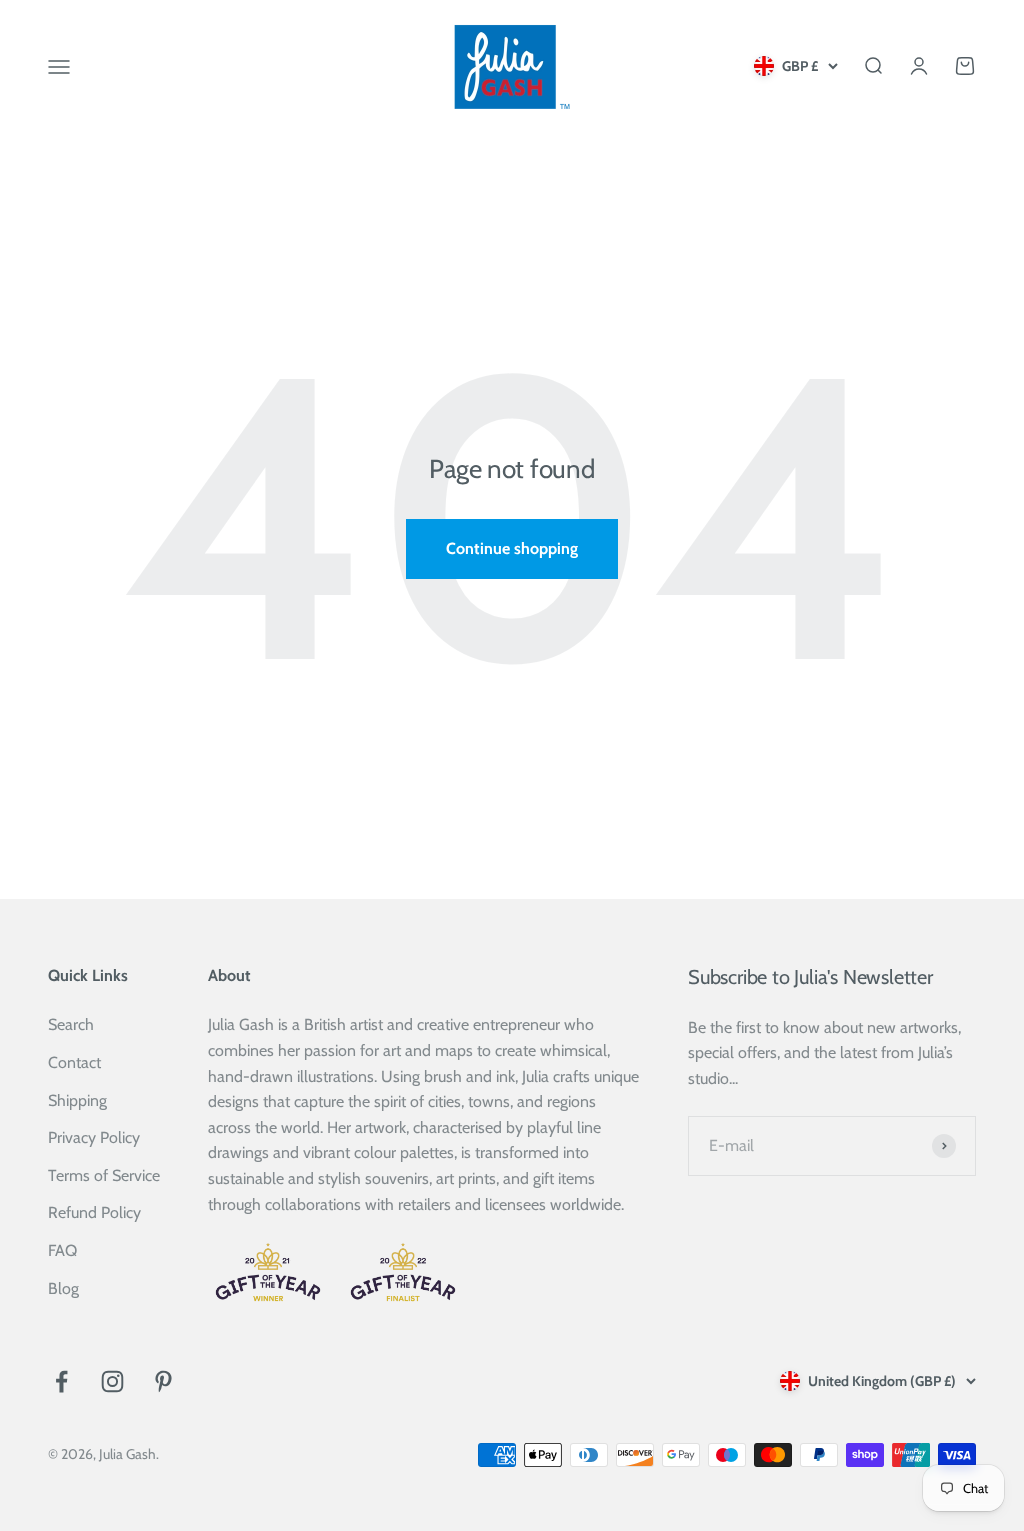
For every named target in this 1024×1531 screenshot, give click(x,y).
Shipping (77, 1100)
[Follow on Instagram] (112, 1381)
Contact (74, 1062)
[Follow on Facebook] (61, 1381)
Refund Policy (94, 1212)
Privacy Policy (94, 1137)
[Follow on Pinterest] (163, 1381)
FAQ (62, 1250)
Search (71, 1024)
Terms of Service (104, 1175)
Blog (63, 1288)
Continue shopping (512, 548)
